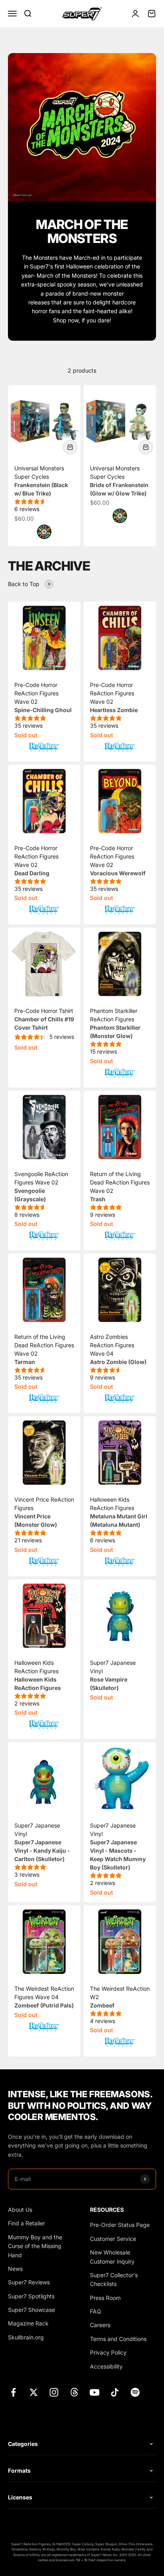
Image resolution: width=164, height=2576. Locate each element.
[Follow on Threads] (74, 2392)
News (15, 2269)
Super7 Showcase (31, 2310)
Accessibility (106, 2366)
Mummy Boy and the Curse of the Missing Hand (35, 2246)
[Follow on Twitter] (34, 2392)
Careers (100, 2325)
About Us (20, 2210)
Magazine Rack (28, 2323)
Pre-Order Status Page (120, 2225)
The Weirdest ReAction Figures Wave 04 (44, 1997)
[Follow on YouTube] (95, 2392)
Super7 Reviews (29, 2282)
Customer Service (113, 2239)
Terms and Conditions (118, 2339)
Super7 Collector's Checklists (114, 2279)
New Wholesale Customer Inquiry (112, 2257)
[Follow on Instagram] (54, 2392)
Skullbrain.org (26, 2337)
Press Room (105, 2298)
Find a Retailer (26, 2223)
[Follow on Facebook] (13, 2392)
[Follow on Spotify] (135, 2392)
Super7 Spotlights (31, 2296)
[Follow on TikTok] (115, 2392)
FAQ (96, 2311)
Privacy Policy (108, 2352)
